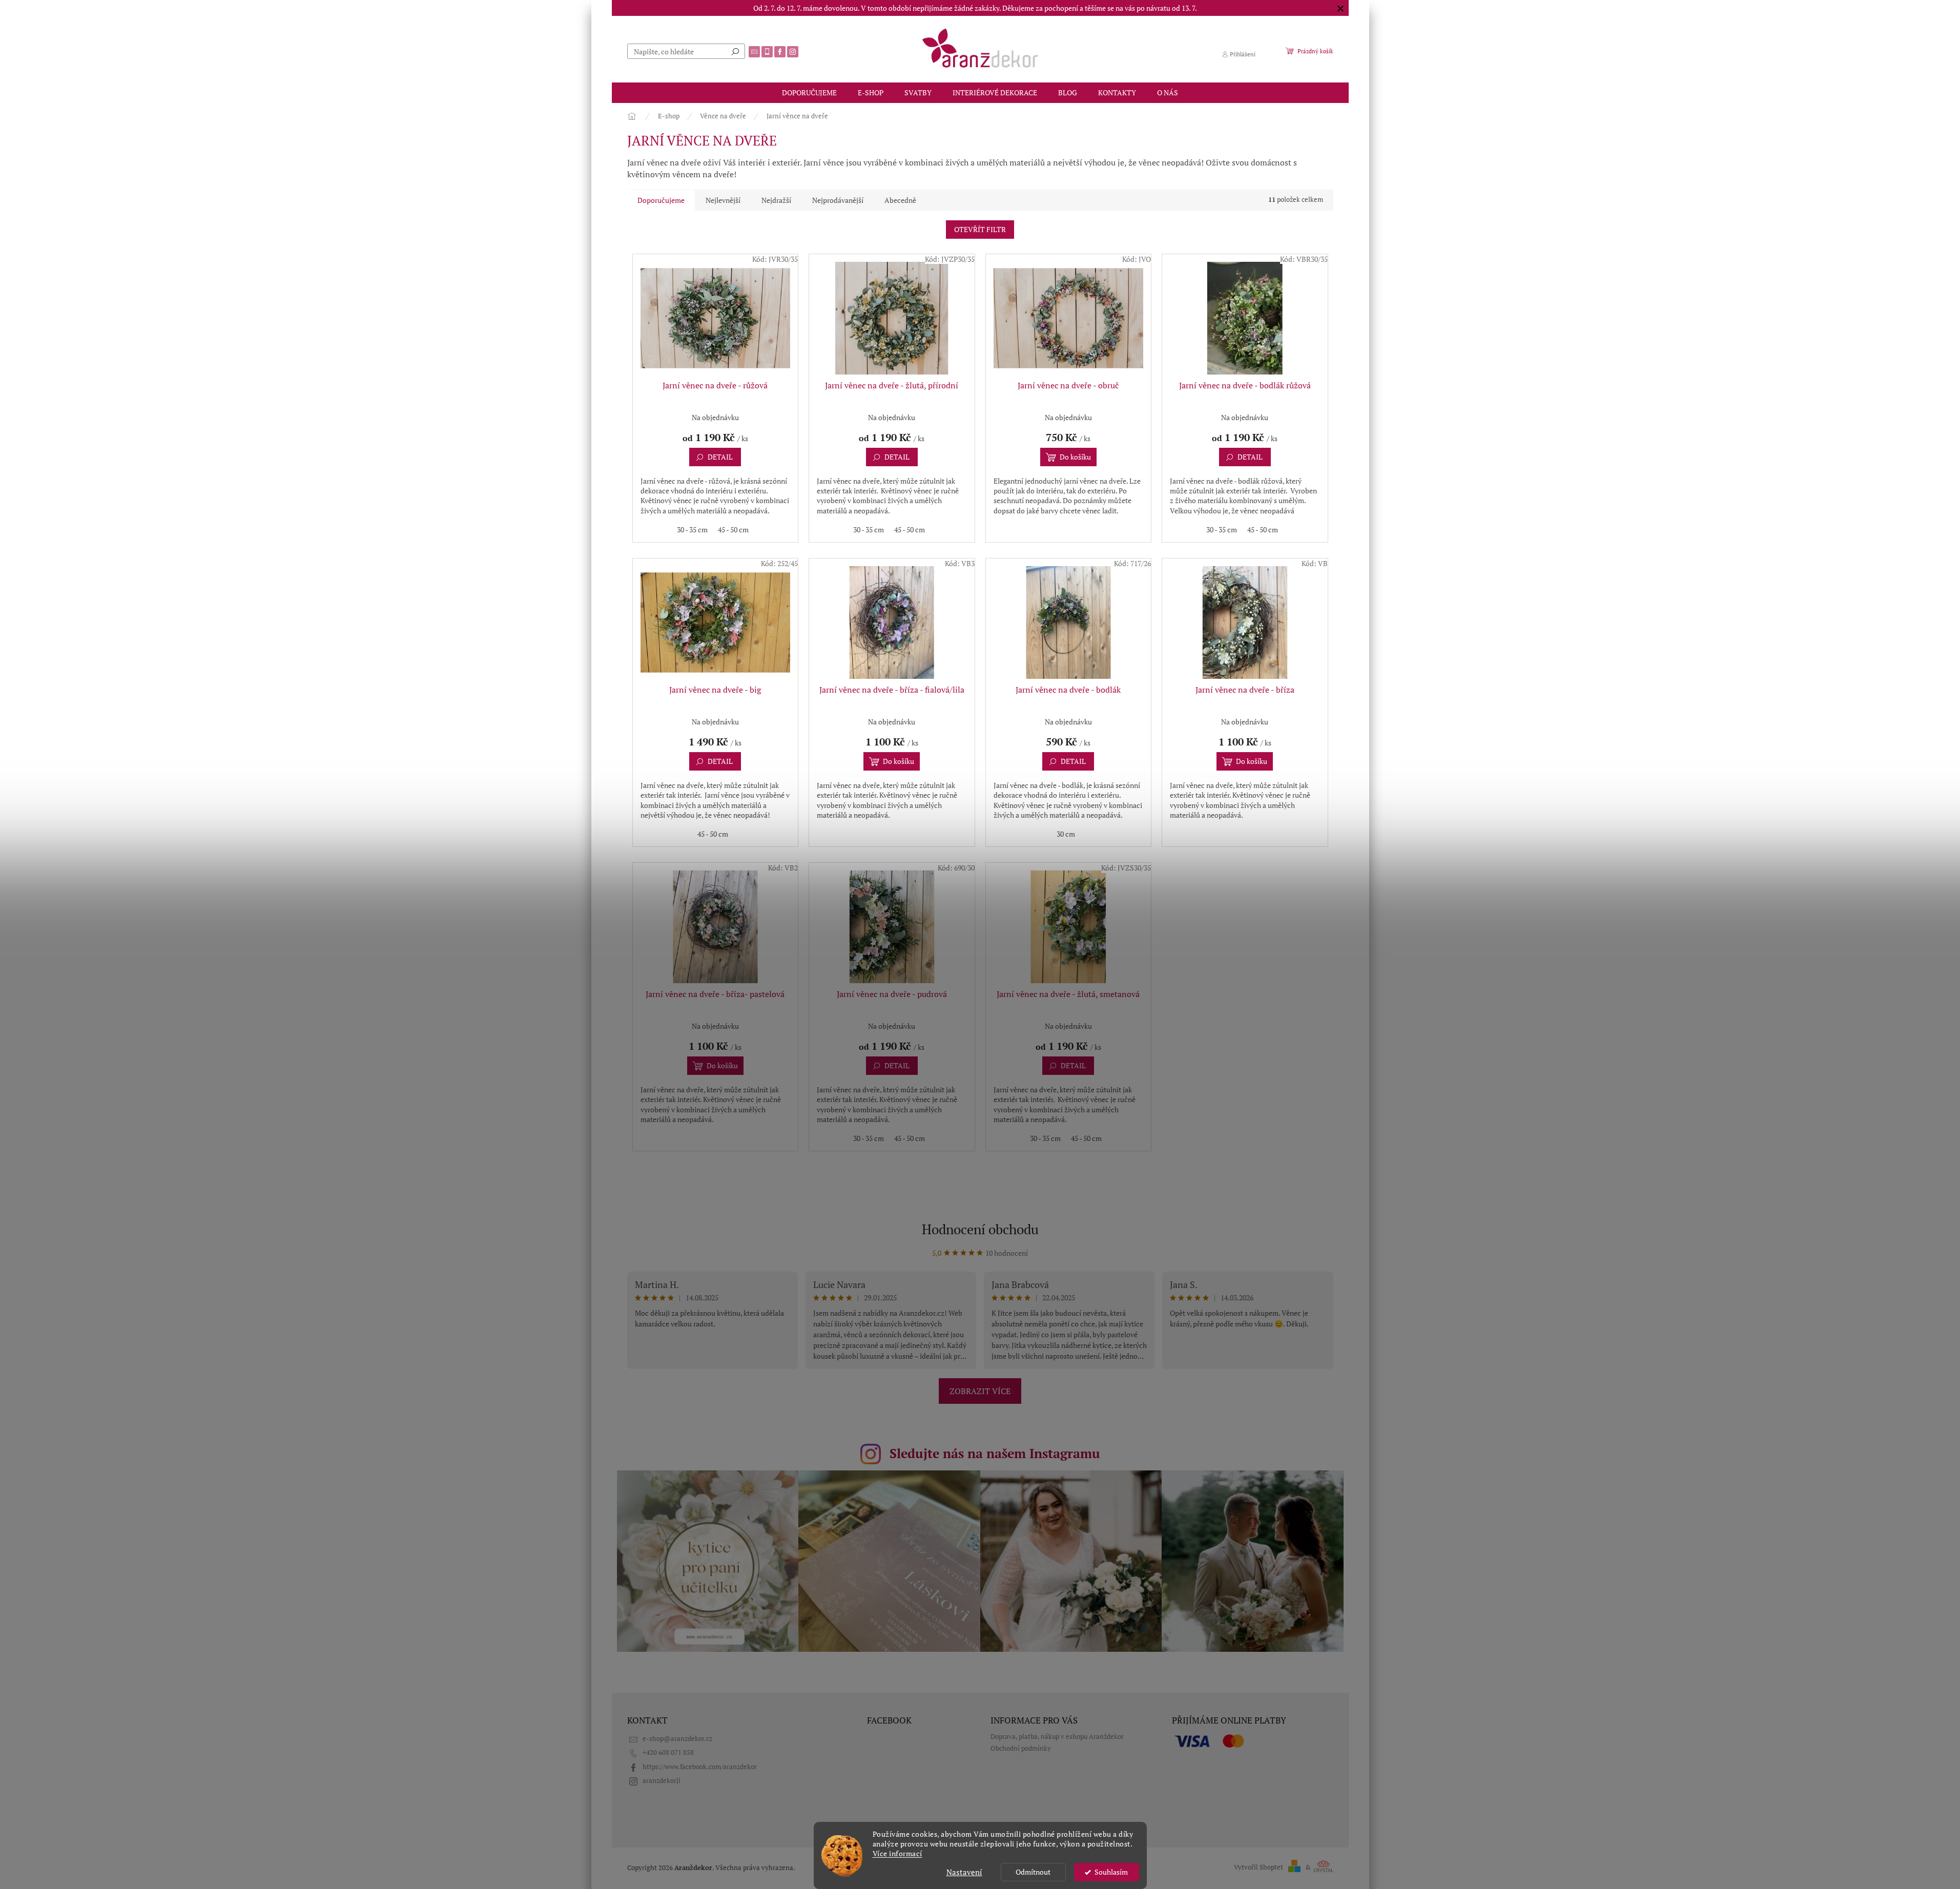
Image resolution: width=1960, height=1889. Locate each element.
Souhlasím (1111, 1872)
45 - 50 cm (733, 530)
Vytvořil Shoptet (1258, 1867)
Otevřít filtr (980, 229)
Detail (720, 457)
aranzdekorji (662, 1781)
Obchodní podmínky (1021, 1748)
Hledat (735, 51)
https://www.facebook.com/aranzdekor (700, 1767)
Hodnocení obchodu (980, 1229)
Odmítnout (1033, 1872)
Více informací (898, 1854)
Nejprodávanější (838, 200)
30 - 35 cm (692, 530)
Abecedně (900, 200)
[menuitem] (809, 93)
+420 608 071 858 (668, 1752)
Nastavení (964, 1872)
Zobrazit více (980, 1391)
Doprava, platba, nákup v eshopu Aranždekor (1057, 1737)
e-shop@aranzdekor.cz (677, 1739)
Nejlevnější (723, 200)
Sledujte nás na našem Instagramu (995, 1453)
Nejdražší (776, 200)
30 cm (1066, 834)
